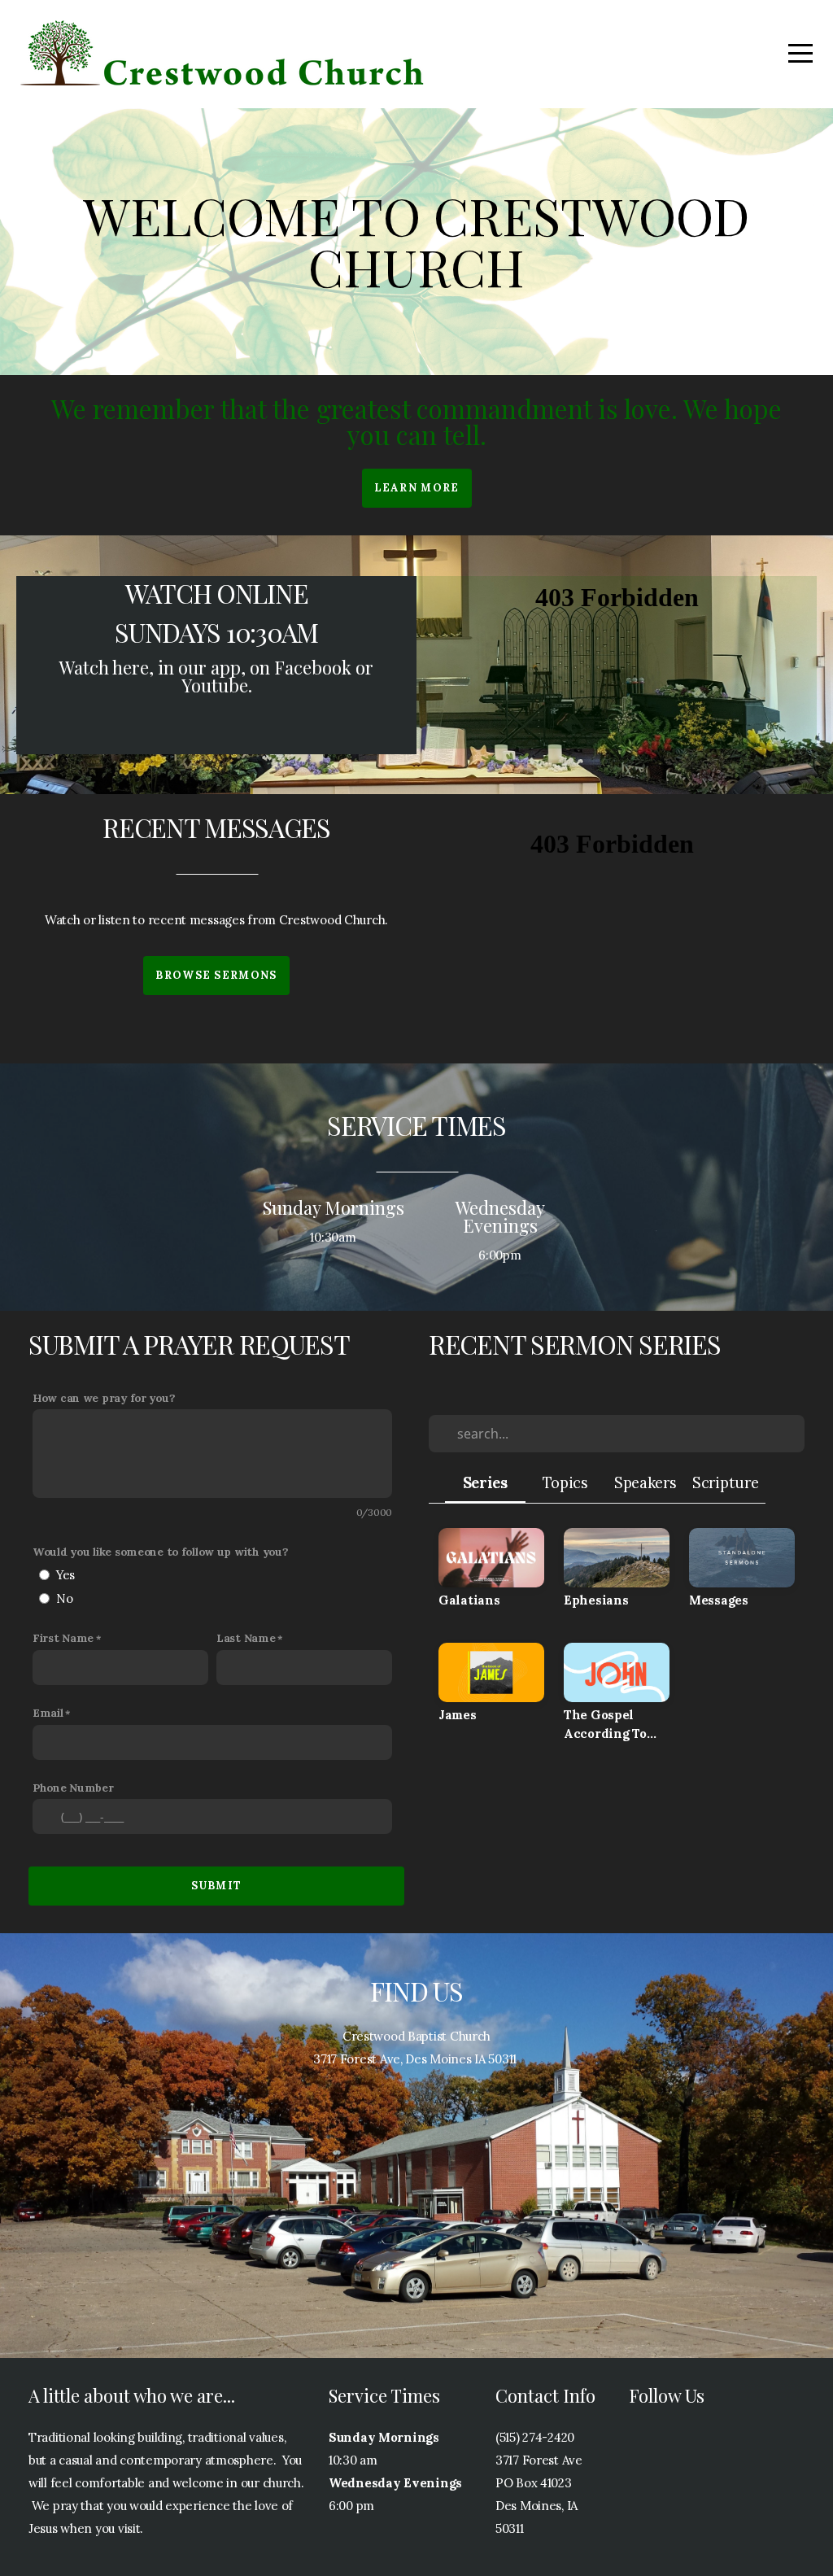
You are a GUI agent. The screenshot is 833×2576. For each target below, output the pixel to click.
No (64, 1598)
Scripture (725, 1483)
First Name (63, 1638)
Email (48, 1713)
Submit (217, 1886)
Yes (65, 1575)
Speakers (645, 1483)
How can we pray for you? (104, 1398)
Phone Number (73, 1788)
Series (485, 1483)
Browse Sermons (216, 975)
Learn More (417, 488)
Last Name (246, 1638)
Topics (565, 1483)
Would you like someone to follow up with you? (160, 1552)
